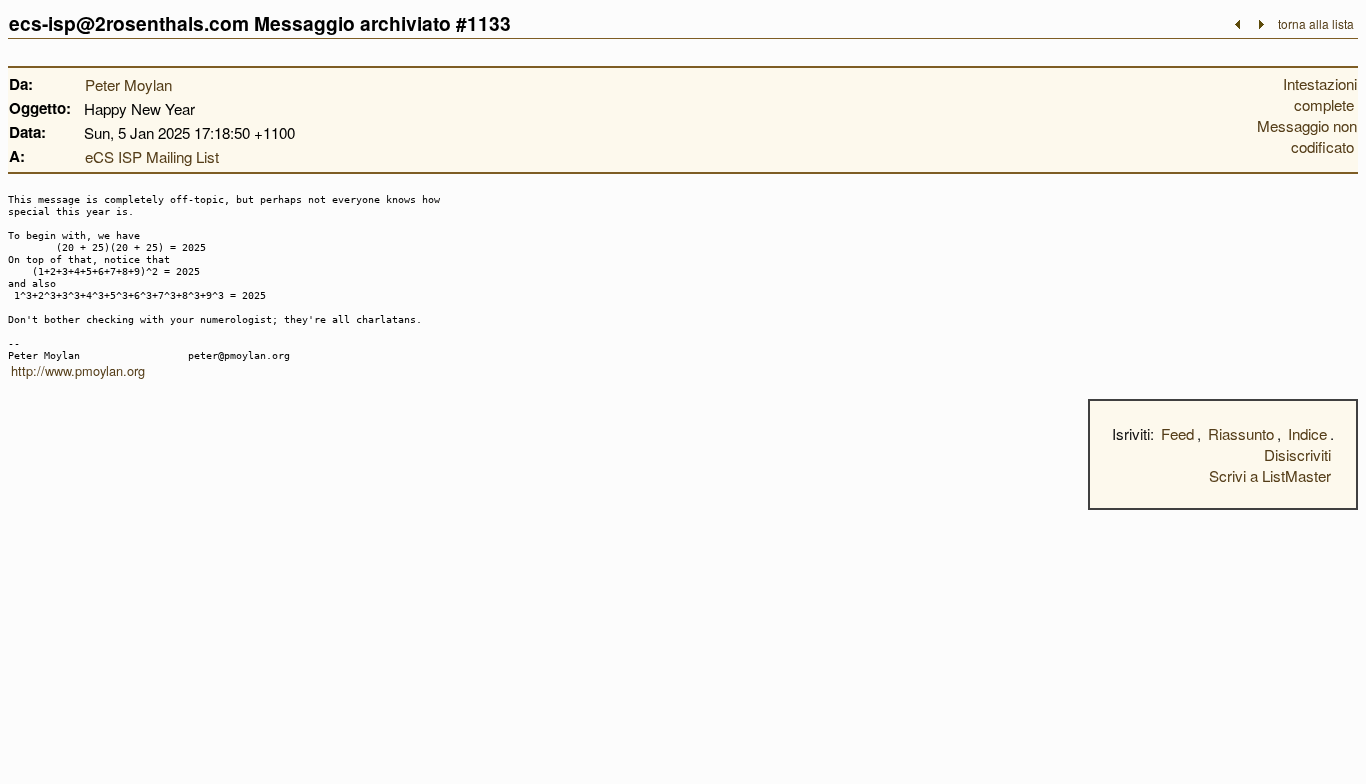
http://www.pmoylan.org (78, 370)
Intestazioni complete (1320, 94)
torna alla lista (1316, 23)
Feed (1177, 433)
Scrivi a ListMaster (1270, 475)
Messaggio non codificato (1307, 136)
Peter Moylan (128, 84)
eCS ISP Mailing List (152, 156)
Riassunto (1241, 433)
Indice (1307, 433)
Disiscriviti (1297, 454)
